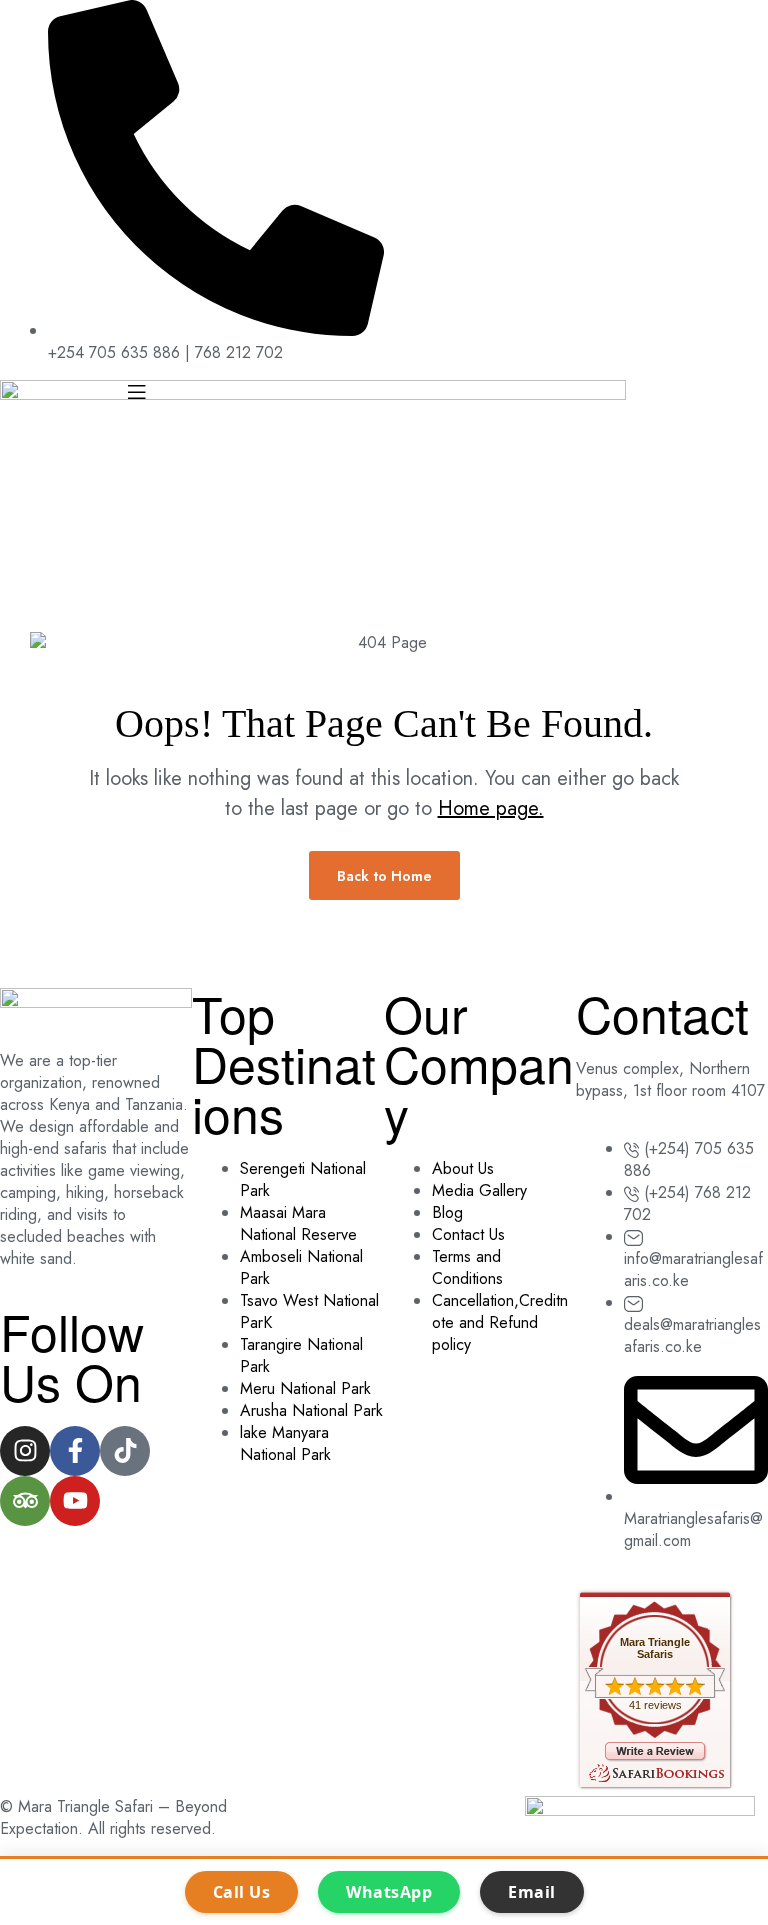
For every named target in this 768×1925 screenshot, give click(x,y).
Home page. (491, 808)
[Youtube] (75, 1501)
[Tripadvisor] (25, 1501)
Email (532, 1892)
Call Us (242, 1892)
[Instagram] (25, 1451)
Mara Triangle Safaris (655, 1648)
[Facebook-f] (75, 1451)
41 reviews (655, 1705)
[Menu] (192, 391)
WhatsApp (389, 1892)
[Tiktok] (125, 1451)
